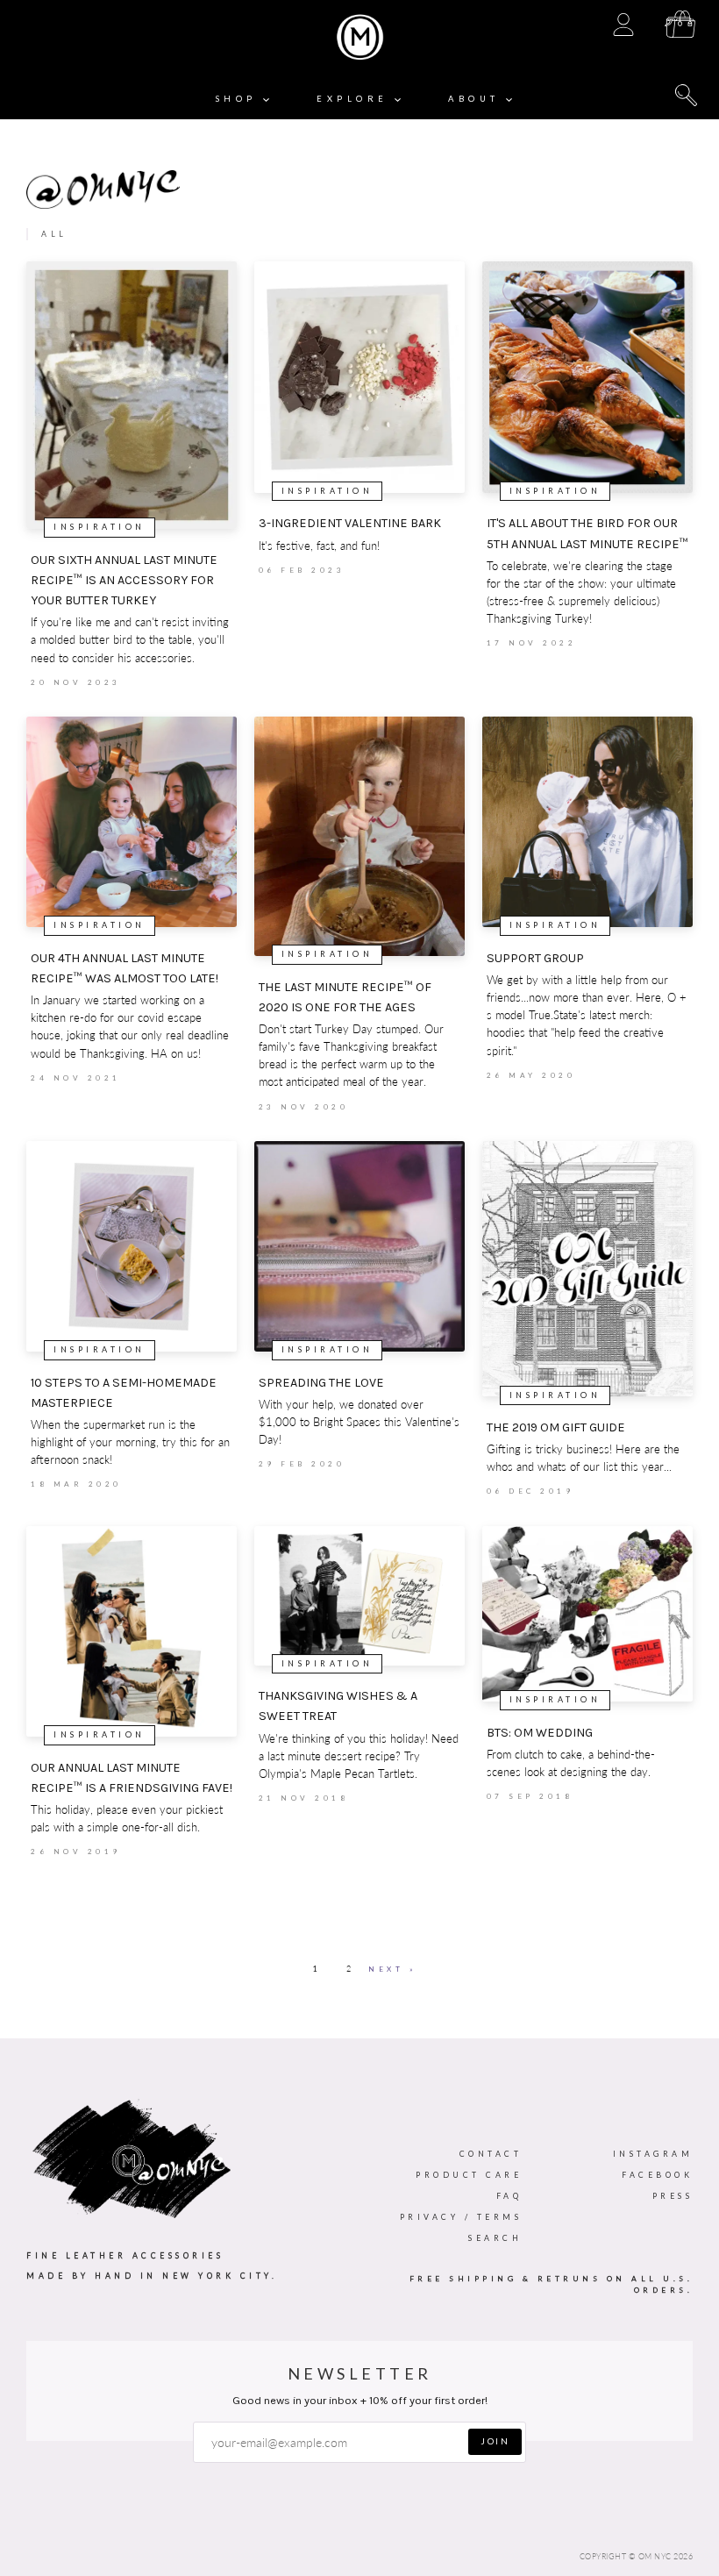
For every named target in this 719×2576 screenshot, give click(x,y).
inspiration (100, 527)
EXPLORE (356, 99)
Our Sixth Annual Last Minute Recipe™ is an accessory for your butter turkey (124, 580)
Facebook (657, 2175)
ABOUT (477, 99)
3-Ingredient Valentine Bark (350, 523)
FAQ (509, 2196)
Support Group (535, 958)
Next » (392, 1969)
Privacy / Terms (461, 2217)
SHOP (240, 99)
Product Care (469, 2175)
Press (673, 2196)
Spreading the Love (321, 1383)
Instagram (653, 2154)
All (54, 234)
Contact (491, 2154)
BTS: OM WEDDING (540, 1733)
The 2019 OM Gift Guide (556, 1427)
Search (495, 2238)
